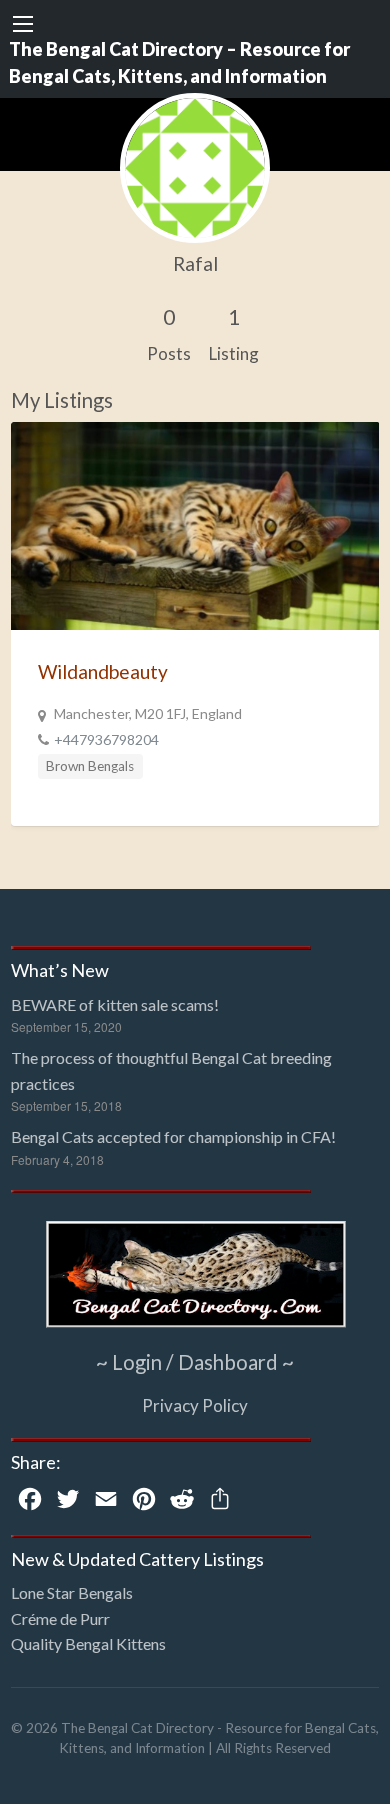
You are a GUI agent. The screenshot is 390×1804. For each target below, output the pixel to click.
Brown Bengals (90, 766)
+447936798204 (106, 739)
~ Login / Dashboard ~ (195, 1362)
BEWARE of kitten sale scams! (115, 1004)
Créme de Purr (60, 1618)
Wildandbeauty (103, 671)
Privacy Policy (195, 1405)
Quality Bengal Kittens (88, 1643)
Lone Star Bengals (72, 1592)
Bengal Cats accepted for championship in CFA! (173, 1136)
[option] (195, 624)
